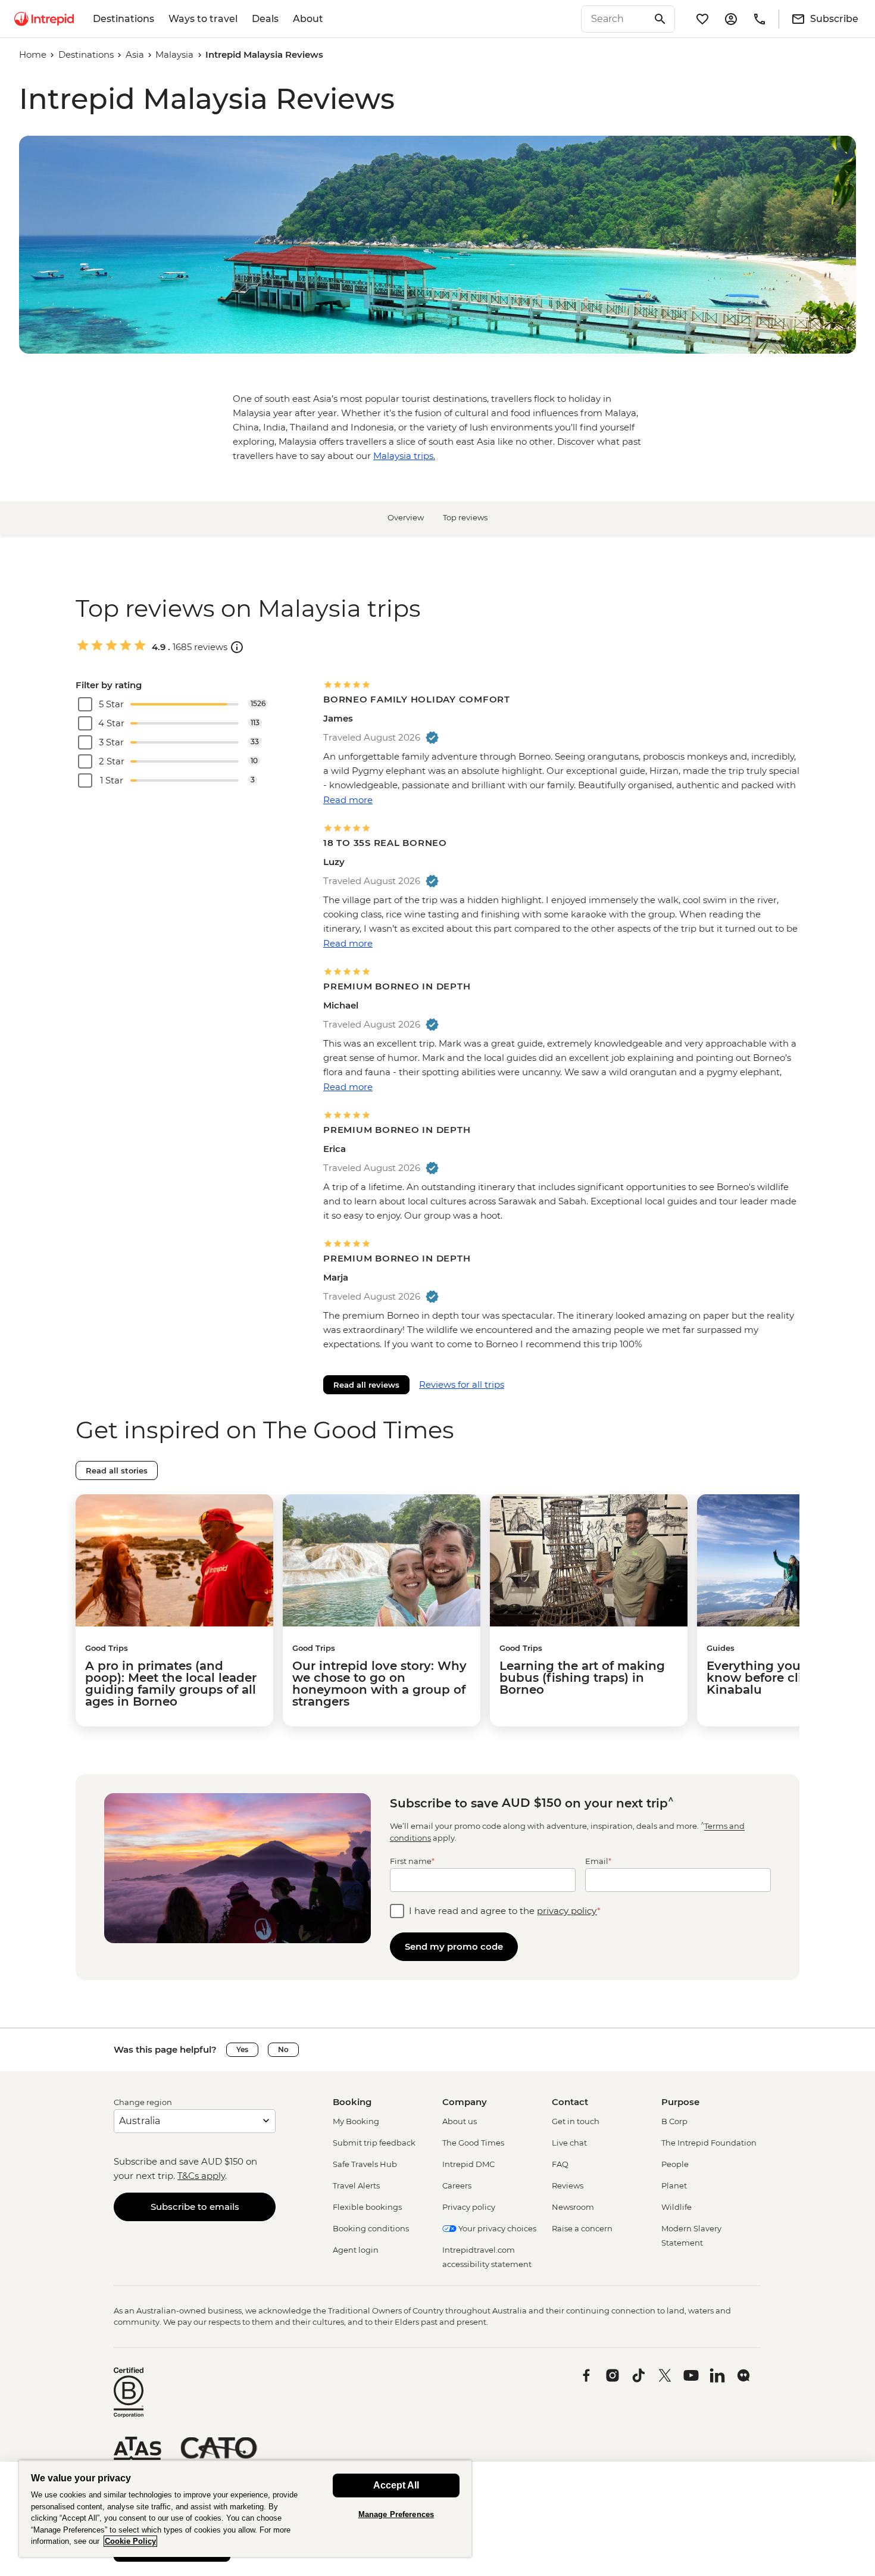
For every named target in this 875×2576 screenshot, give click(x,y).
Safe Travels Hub (365, 2164)
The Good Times (473, 2143)
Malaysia (174, 54)
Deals (265, 19)
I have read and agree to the (505, 1911)
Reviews (568, 2185)
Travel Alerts (356, 2185)
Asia (135, 54)
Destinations (124, 19)
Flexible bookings (367, 2207)
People (675, 2164)
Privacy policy (469, 2207)
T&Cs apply (201, 2176)
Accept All (396, 2485)
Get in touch (576, 2121)
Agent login (356, 2250)
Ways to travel (203, 19)
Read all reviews (366, 1385)
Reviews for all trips (462, 1384)
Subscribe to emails (195, 2207)
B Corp (674, 2121)
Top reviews (465, 517)
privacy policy (567, 1911)
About (308, 19)
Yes (242, 2049)
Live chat (569, 2143)
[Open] (237, 647)
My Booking (356, 2121)
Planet (674, 2185)
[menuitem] (44, 19)
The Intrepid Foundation (709, 2143)
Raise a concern (582, 2228)
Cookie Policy (130, 2541)
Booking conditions (371, 2228)
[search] (615, 19)
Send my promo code (454, 1946)
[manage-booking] (731, 19)
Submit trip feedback (374, 2143)
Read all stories (117, 1470)
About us (460, 2121)
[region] (245, 2508)
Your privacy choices (496, 2228)
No (283, 2049)
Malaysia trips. (404, 456)
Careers (457, 2185)
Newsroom (573, 2207)
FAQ (560, 2164)
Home (33, 54)
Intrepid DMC (468, 2164)
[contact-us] (760, 19)
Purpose (680, 2102)
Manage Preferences (396, 2514)
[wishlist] (702, 19)
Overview (406, 517)
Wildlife (676, 2207)
